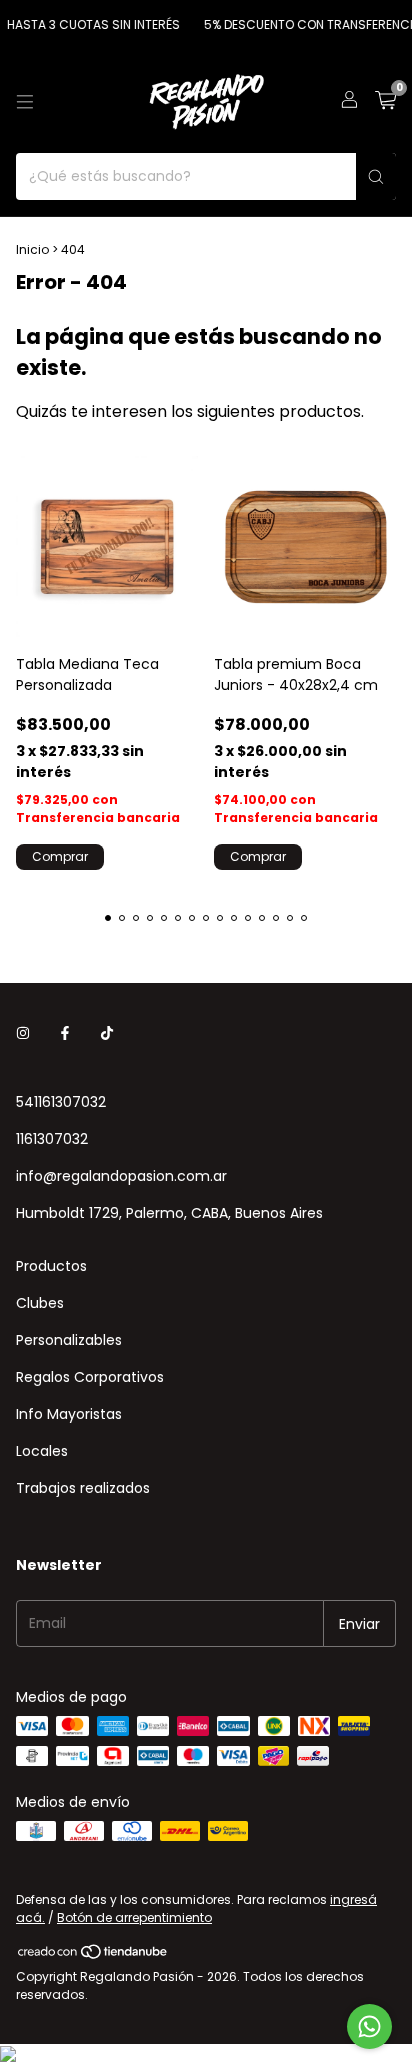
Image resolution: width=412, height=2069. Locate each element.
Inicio (32, 249)
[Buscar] (376, 176)
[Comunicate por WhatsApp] (369, 2026)
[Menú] (25, 102)
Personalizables (69, 1340)
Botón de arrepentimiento (134, 1917)
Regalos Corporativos (90, 1377)
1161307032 (52, 1139)
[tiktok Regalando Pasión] (107, 1033)
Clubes (40, 1303)
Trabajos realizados (83, 1488)
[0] (385, 102)
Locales (42, 1451)
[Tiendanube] (93, 1956)
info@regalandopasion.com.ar (121, 1176)
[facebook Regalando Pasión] (65, 1033)
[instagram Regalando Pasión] (23, 1033)
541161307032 (61, 1102)
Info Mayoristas (69, 1414)
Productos (51, 1266)
